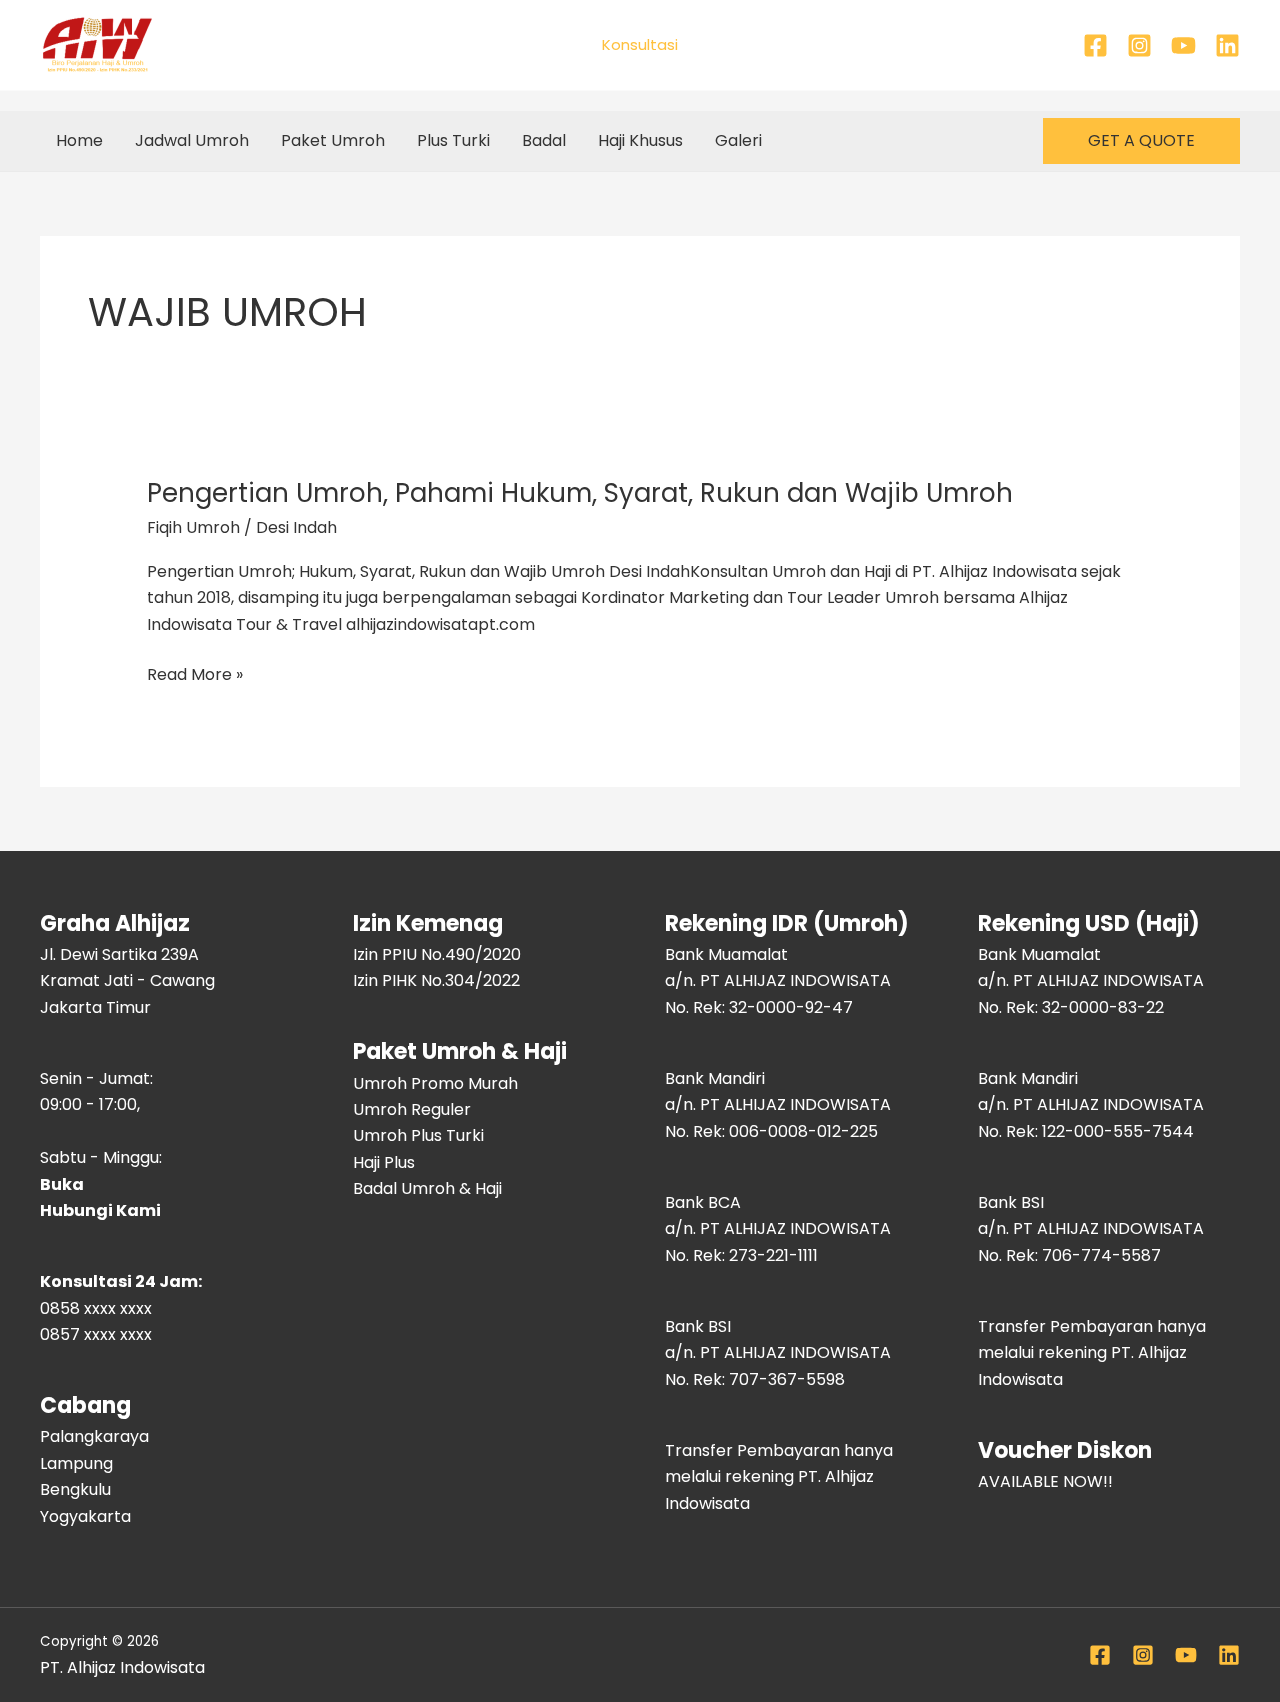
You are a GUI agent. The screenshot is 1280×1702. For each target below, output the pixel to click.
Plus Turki (453, 140)
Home (79, 140)
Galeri (738, 140)
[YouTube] (1183, 45)
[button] (1141, 141)
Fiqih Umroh (193, 527)
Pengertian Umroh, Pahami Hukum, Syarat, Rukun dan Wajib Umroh (580, 493)
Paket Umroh (333, 140)
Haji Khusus (640, 140)
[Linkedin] (1227, 45)
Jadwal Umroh (192, 140)
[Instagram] (1139, 45)
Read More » (195, 675)
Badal (544, 140)
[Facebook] (1095, 45)
